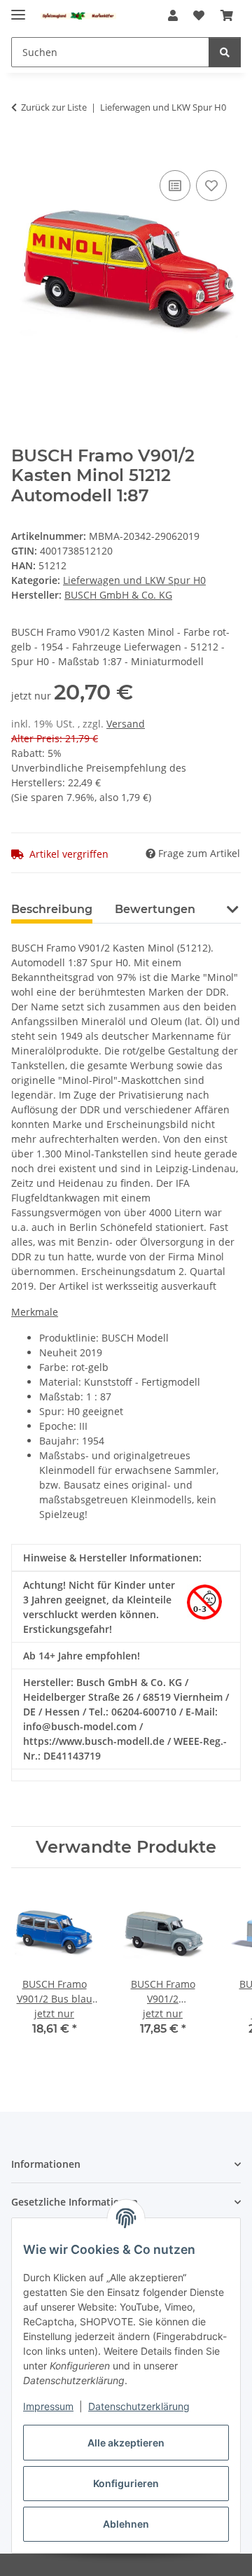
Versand (126, 724)
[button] (173, 15)
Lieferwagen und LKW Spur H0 (134, 580)
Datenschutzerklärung (139, 2406)
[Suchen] (225, 52)
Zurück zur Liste (54, 107)
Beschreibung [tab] (52, 909)
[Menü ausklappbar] (18, 9)
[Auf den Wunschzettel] (211, 186)
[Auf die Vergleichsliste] (175, 186)
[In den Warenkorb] (22, 151)
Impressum (48, 2406)
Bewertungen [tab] (155, 909)
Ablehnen (126, 2524)
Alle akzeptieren (126, 2443)
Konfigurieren (126, 2483)
